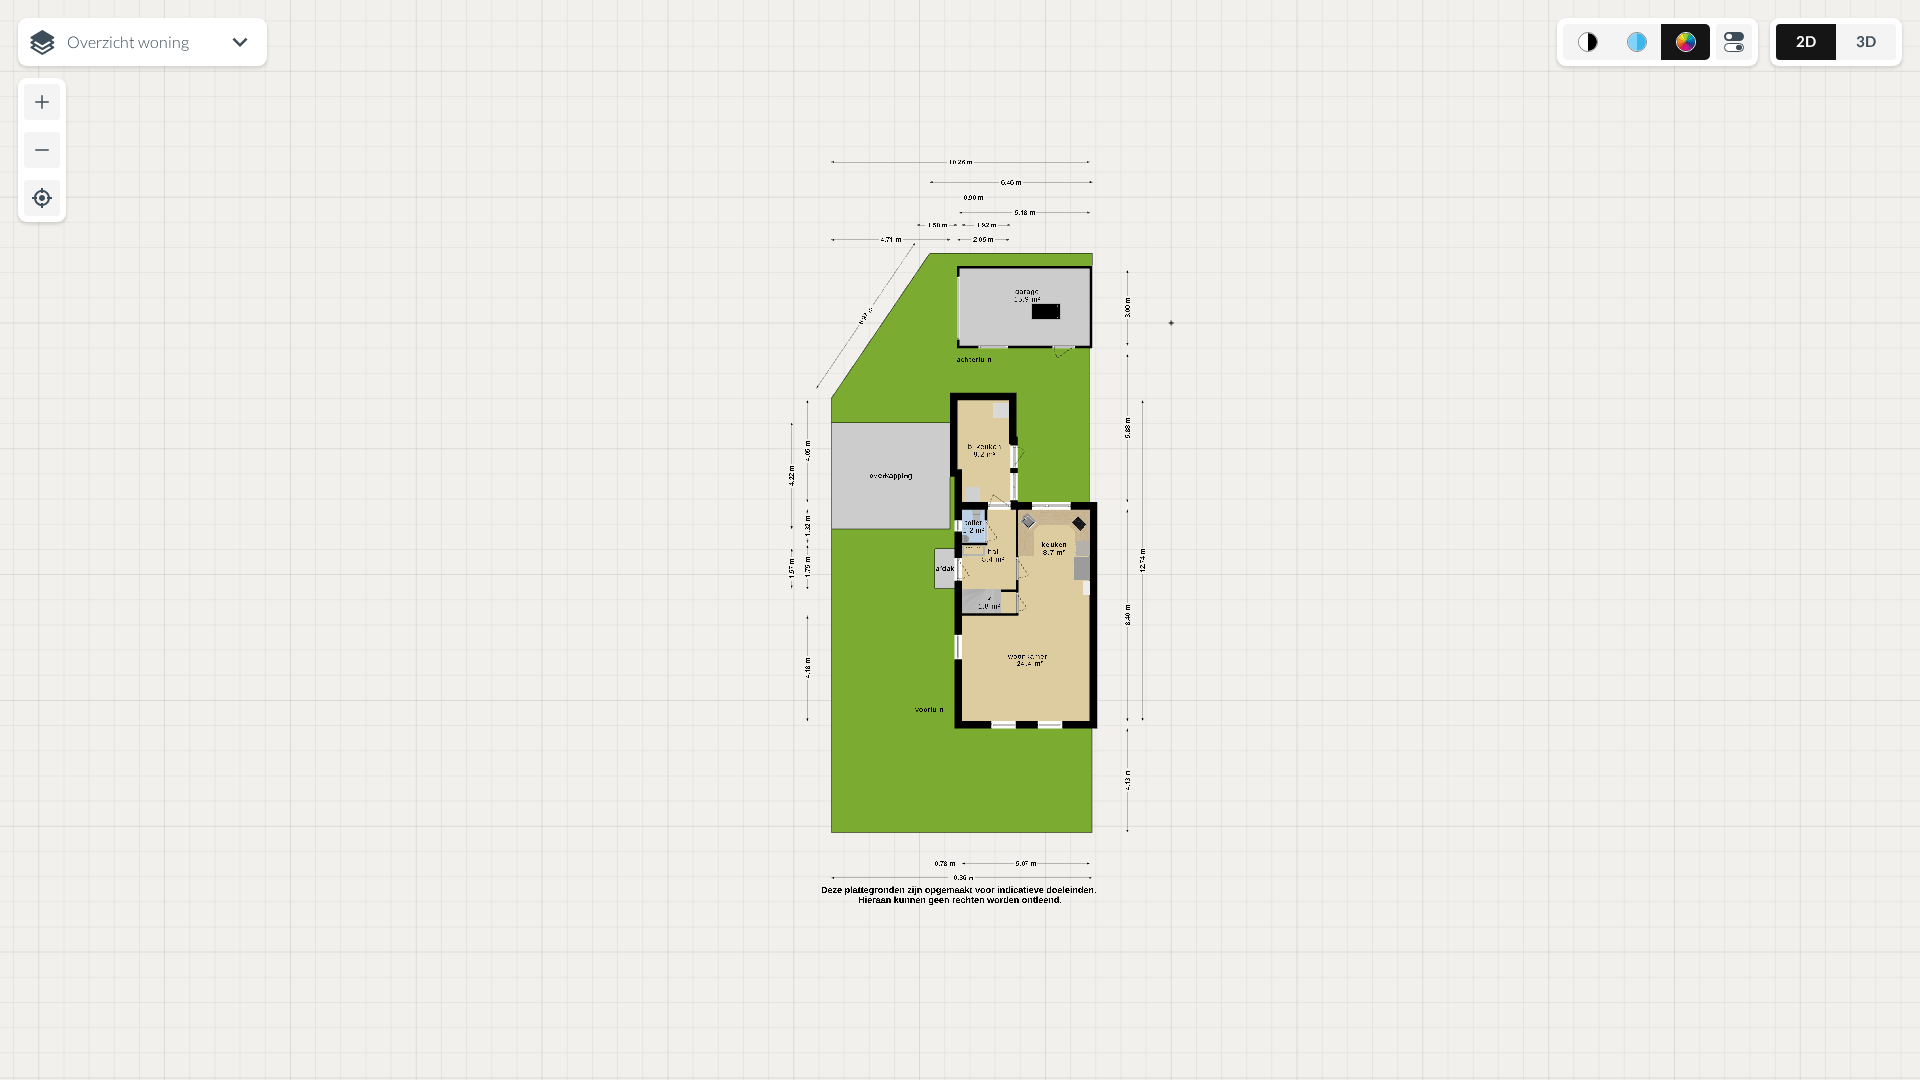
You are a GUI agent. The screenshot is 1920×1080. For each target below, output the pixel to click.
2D (1806, 41)
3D (1866, 41)
